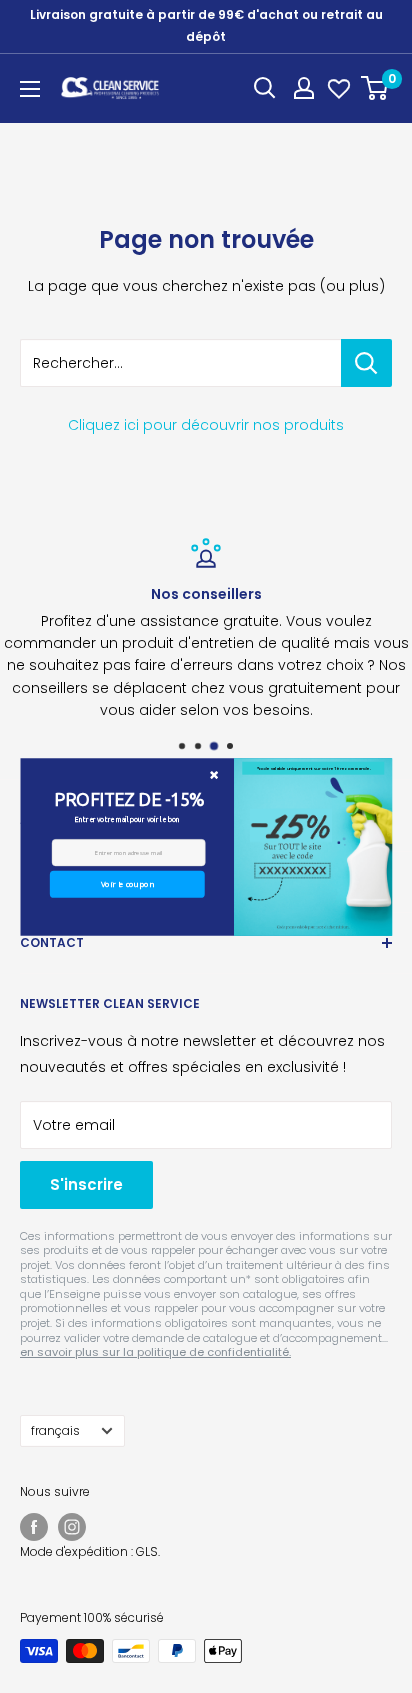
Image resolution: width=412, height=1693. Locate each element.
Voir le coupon (126, 883)
